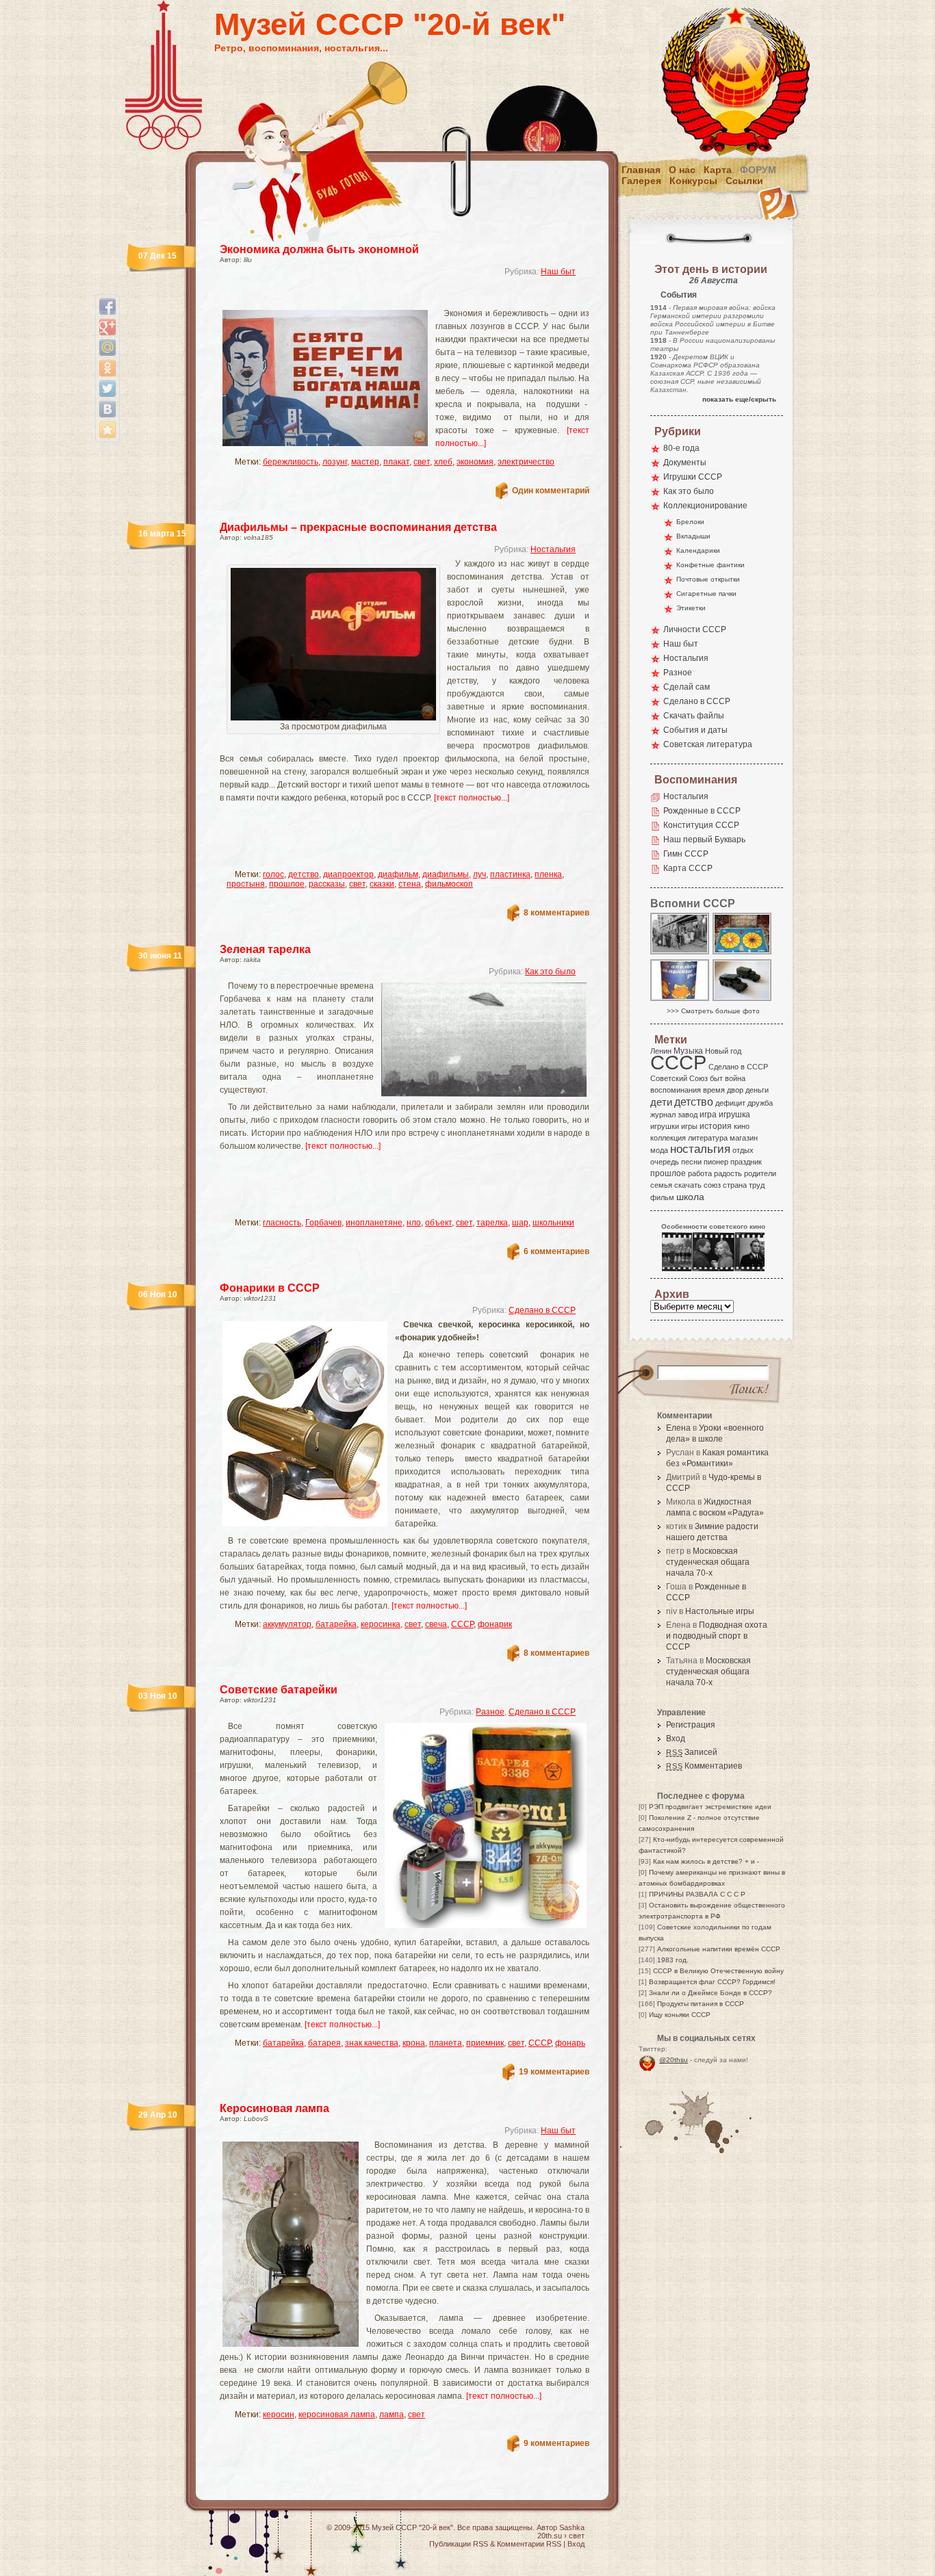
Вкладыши (693, 536)
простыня (246, 884)
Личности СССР (695, 629)
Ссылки (744, 181)
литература (708, 1138)
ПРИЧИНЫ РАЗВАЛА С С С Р (697, 1894)
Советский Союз (679, 1078)
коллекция (668, 1138)
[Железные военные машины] (743, 1000)
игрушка (734, 1115)
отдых (743, 1150)
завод (688, 1115)
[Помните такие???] (680, 1000)
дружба (760, 1103)
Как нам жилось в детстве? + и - (706, 1861)
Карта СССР (688, 868)
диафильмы (446, 874)
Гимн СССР (686, 854)
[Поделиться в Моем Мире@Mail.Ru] (107, 348)
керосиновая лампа (337, 2415)
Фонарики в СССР (270, 1288)
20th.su (550, 2536)
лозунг (335, 462)
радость (728, 1173)
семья (661, 1185)
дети (661, 1102)
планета (446, 2043)
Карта (718, 170)
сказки (382, 884)
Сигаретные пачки (706, 594)
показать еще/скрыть (739, 399)
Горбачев (323, 1223)
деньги (757, 1090)
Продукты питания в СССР (701, 2004)
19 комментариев (554, 2072)
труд (757, 1185)
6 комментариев (556, 1251)
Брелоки (690, 522)
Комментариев (704, 1766)
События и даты (695, 730)
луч (479, 874)
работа (700, 1173)
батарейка (336, 1624)
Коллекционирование (705, 506)
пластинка (510, 874)
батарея (324, 2043)
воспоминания (676, 1090)
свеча (436, 1624)
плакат (396, 462)
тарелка (492, 1223)
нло (414, 1223)
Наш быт (558, 272)
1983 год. (673, 1960)
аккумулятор (287, 1624)
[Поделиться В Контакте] (107, 409)
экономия (475, 462)
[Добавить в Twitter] (107, 389)
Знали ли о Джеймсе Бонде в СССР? (710, 1993)
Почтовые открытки (708, 579)
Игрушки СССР (693, 477)
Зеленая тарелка (265, 949)
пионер (716, 1162)
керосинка (381, 1624)
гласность (282, 1223)
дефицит (730, 1103)
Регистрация (691, 1725)
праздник (746, 1162)
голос (273, 874)
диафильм (398, 874)
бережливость (291, 462)
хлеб (443, 462)
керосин (279, 2415)
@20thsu (674, 2060)
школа (690, 1197)
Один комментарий (551, 491)
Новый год (723, 1051)
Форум (758, 170)
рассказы (327, 884)
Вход (676, 1739)
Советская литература (708, 744)
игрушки (665, 1126)
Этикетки (691, 608)
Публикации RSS (459, 2544)
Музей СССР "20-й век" (390, 24)
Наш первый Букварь (704, 840)
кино (742, 1126)
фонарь (570, 2043)
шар (520, 1223)
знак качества (372, 2043)
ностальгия (700, 1149)
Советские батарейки (279, 1690)
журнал (663, 1115)
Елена (678, 1428)
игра (708, 1114)
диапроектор (348, 874)
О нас (682, 170)
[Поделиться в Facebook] (107, 307)
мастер (365, 462)
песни (691, 1162)
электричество (526, 462)
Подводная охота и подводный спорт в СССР (717, 1636)
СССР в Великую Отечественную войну (718, 1971)
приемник (485, 2043)
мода (659, 1150)
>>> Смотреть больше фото (713, 1011)
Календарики (698, 550)
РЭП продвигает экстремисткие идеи (710, 1807)
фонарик (495, 1624)
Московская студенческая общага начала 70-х (708, 1562)
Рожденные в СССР (702, 811)
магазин (744, 1138)
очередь (665, 1162)
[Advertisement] (388, 298)
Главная (641, 170)
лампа (392, 2415)
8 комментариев (556, 913)
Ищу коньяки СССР (680, 2015)
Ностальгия (553, 549)
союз (712, 1185)
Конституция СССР (701, 825)
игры (689, 1126)
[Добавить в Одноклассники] (107, 368)
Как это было (550, 972)
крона (414, 2043)
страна (735, 1185)
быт (716, 1078)
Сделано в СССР (542, 1310)
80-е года (681, 448)
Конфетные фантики (710, 565)
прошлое (287, 884)
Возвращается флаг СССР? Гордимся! (712, 1982)
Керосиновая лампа (274, 2108)
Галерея (641, 181)
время (714, 1090)
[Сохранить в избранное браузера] (107, 430)
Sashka (572, 2527)
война (735, 1078)
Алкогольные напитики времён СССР (719, 1949)
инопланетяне (374, 1223)
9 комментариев (556, 2443)
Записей (692, 1752)
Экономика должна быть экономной (319, 249)
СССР (462, 1624)
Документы (685, 463)
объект (438, 1223)
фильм (662, 1197)
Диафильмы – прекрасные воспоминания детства (358, 527)
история (716, 1126)
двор (735, 1090)
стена (410, 884)
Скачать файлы (694, 716)
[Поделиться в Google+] (107, 327)
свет (422, 462)
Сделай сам (687, 687)
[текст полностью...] (472, 798)
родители (760, 1173)
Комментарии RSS (529, 2544)
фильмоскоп (449, 884)
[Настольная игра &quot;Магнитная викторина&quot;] (743, 953)
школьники (553, 1223)
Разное (490, 1712)
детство (304, 874)
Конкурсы (693, 181)
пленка (548, 874)
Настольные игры (720, 1611)
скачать (688, 1185)
